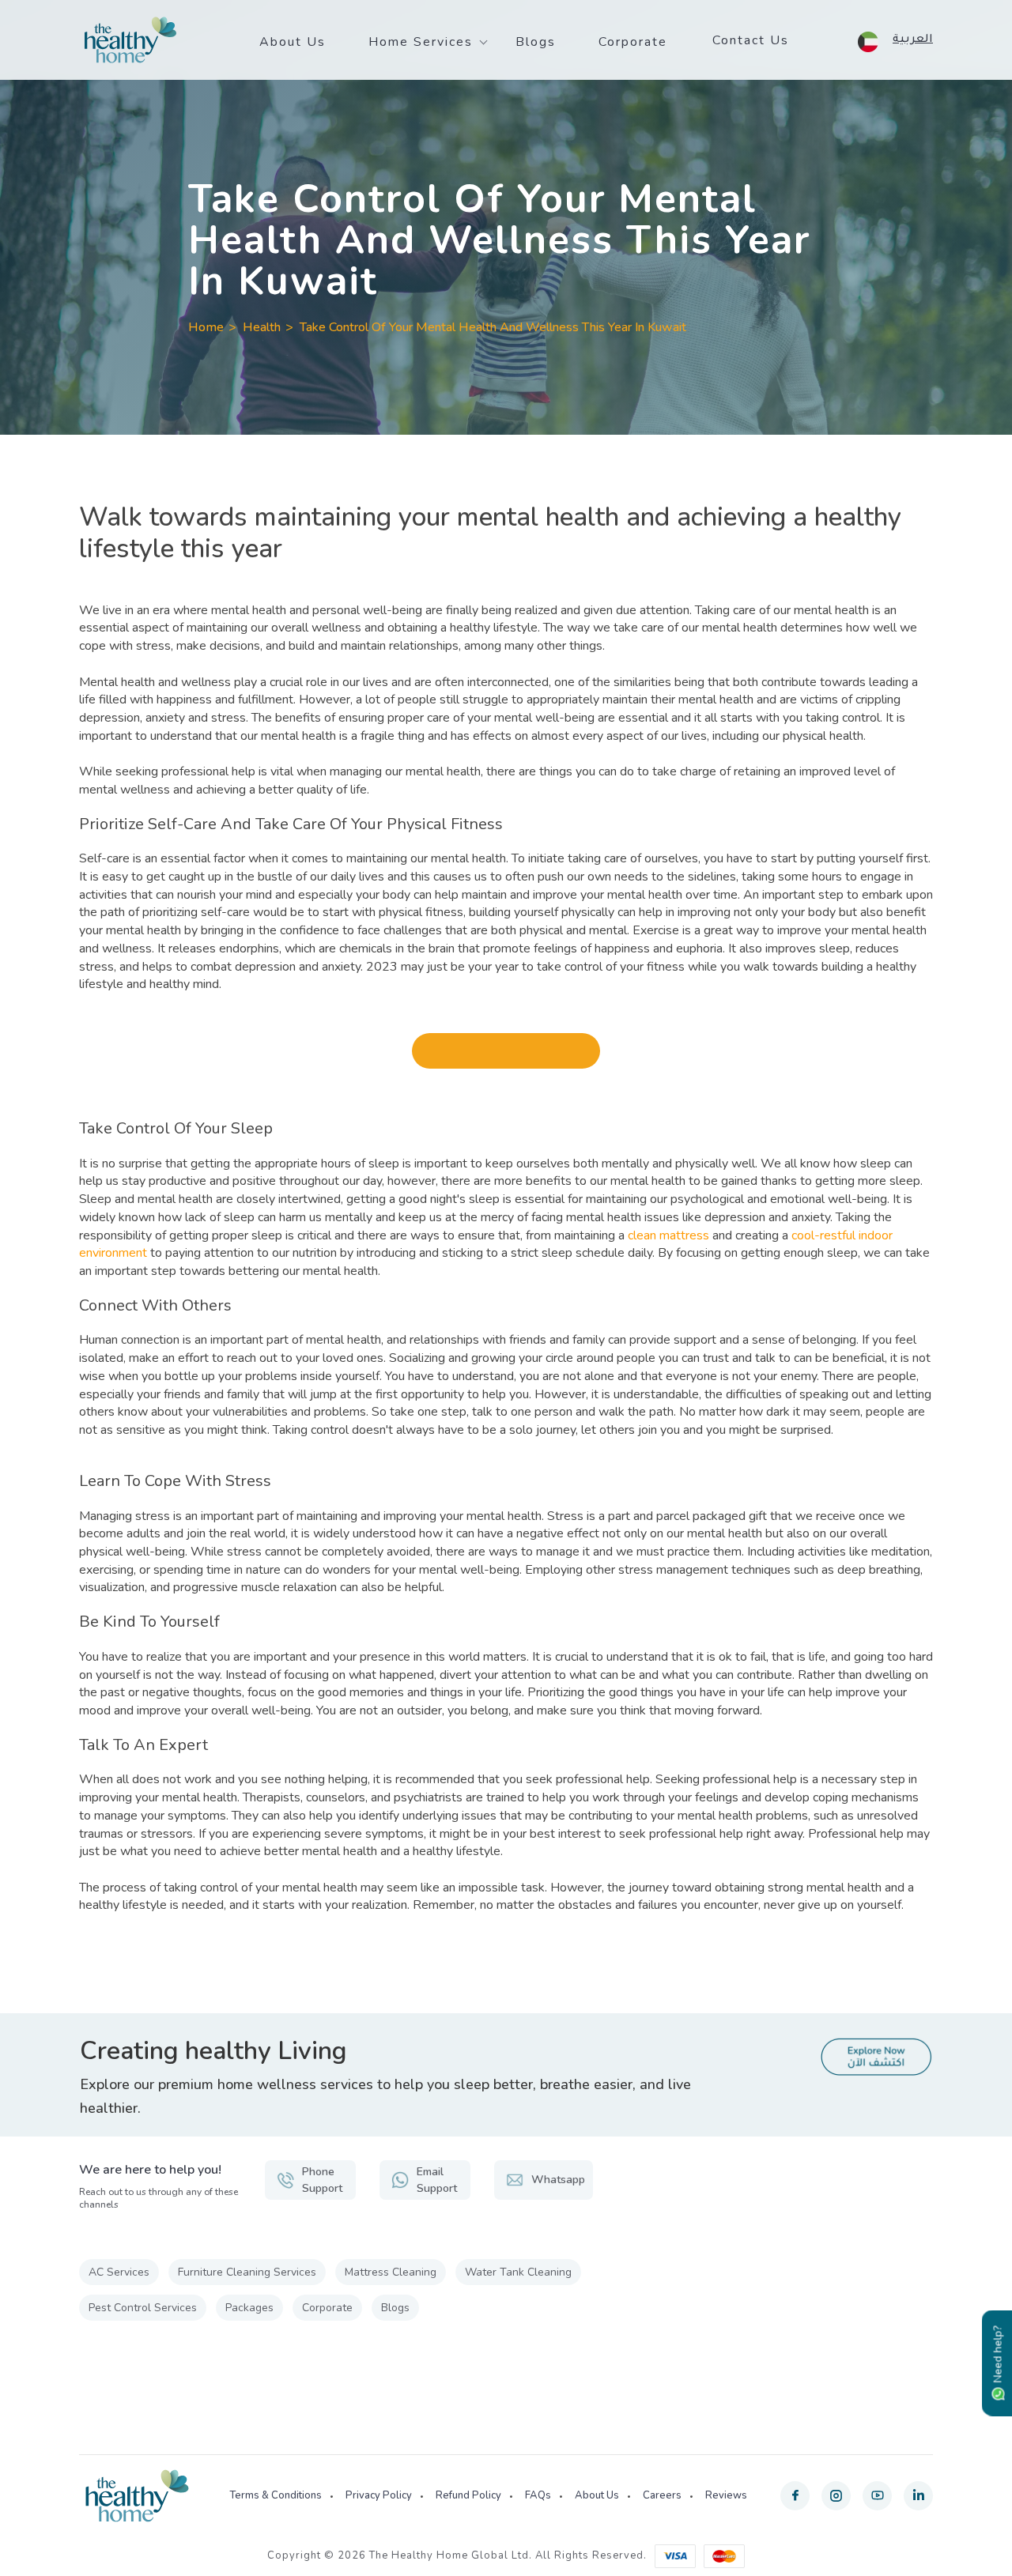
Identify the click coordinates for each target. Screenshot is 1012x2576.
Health (262, 327)
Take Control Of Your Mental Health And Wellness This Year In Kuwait (493, 327)
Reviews (726, 2495)
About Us (293, 42)
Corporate (633, 42)
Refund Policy (468, 2495)
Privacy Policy (379, 2495)
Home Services (421, 42)
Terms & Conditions (276, 2495)
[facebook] (795, 2496)
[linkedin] (918, 2496)
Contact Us (751, 40)
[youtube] (877, 2496)
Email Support (437, 2180)
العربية (913, 40)
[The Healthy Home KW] (130, 40)
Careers (662, 2495)
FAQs (538, 2495)
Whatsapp (558, 2180)
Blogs (536, 42)
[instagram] (836, 2496)
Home (206, 327)
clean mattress (668, 1235)
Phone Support (322, 2180)
